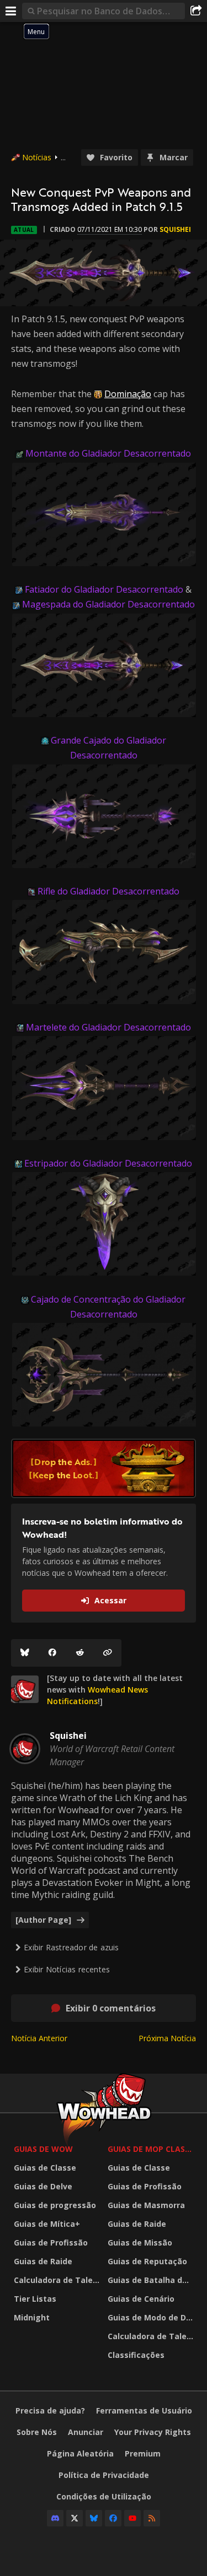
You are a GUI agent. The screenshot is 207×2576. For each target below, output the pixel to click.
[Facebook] (52, 1653)
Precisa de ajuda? (50, 2410)
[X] (75, 2518)
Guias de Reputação (147, 2261)
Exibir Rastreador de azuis (71, 1947)
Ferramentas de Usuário (144, 2410)
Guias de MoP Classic (152, 2149)
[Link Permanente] (108, 1653)
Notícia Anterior (39, 2038)
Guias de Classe (45, 2168)
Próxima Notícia (167, 2038)
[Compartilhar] (196, 11)
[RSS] (152, 2518)
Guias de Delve (43, 2186)
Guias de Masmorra (146, 2205)
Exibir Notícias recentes (67, 1969)
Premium (143, 2453)
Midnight (32, 2317)
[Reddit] (80, 1653)
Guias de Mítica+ (47, 2224)
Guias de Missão (140, 2243)
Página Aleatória (80, 2453)
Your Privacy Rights (153, 2432)
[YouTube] (132, 2518)
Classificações (136, 2355)
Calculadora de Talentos (58, 2280)
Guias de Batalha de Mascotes (152, 2280)
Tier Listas (35, 2299)
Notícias (37, 157)
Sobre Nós (37, 2432)
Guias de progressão (55, 2205)
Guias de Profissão (51, 2243)
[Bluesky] (25, 1653)
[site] (25, 1689)
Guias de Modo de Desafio (152, 2317)
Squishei (175, 229)
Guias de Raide (43, 2261)
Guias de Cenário (141, 2299)
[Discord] (55, 2518)
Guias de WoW (43, 2149)
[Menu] (11, 11)
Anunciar (86, 2432)
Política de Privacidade (104, 2475)
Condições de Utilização (104, 2496)
